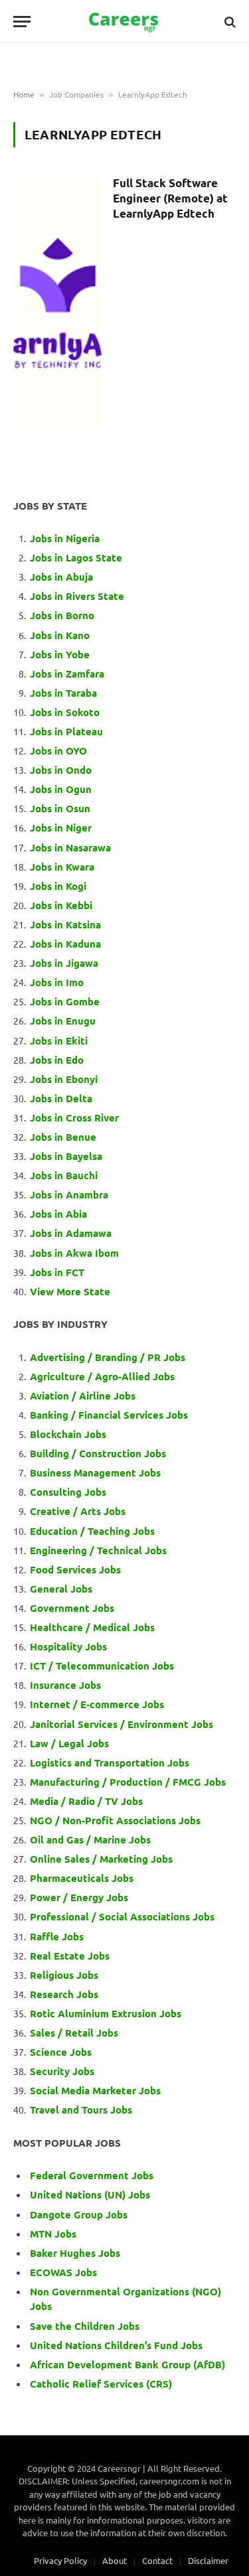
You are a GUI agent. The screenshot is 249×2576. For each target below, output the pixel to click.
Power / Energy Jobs (79, 1897)
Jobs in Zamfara (67, 674)
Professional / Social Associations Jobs (122, 1916)
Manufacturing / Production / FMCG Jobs (128, 1782)
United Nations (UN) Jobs (90, 2194)
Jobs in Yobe (60, 654)
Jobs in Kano (60, 635)
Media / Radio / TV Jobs (86, 1801)
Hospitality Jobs (68, 1646)
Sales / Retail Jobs (74, 2033)
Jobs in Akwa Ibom (74, 1253)
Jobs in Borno (62, 615)
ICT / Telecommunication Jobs (102, 1666)
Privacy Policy (60, 2560)
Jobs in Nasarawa (70, 847)
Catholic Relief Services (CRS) (101, 2384)
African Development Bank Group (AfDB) (127, 2364)
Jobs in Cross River (74, 1117)
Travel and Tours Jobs (81, 2110)
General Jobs (61, 1589)
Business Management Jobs (95, 1472)
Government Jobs (72, 1608)
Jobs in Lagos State (77, 557)
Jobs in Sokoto (65, 712)
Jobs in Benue (63, 1137)
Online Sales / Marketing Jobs (101, 1859)
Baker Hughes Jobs (76, 2253)
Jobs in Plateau (66, 731)
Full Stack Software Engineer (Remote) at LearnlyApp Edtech (170, 198)
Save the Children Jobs (85, 2326)
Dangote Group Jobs (79, 2214)
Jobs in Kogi (58, 886)
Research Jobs (64, 1994)
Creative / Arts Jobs (78, 1511)
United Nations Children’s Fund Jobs (116, 2345)
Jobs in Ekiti (59, 1040)
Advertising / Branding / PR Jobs (108, 1357)
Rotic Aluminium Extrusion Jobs (106, 2013)
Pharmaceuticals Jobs (82, 1878)
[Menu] (22, 22)
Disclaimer (208, 2560)
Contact (157, 2560)
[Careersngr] (125, 22)
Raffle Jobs (57, 1936)
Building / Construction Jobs (98, 1453)
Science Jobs (61, 2052)
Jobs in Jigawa (64, 963)
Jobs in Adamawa (71, 1233)
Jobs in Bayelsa (66, 1156)
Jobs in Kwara (62, 867)
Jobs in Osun (60, 808)
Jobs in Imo (57, 982)
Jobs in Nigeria (66, 538)
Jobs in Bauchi (64, 1175)
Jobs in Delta (61, 1098)
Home (24, 94)
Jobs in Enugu (63, 1021)
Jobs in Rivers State (77, 596)
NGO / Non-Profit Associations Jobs (115, 1820)
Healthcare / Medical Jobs (92, 1627)
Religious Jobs (64, 1975)
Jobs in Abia (58, 1214)
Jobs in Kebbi (61, 905)
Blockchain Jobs (68, 1434)
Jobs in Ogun (61, 789)
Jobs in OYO (58, 751)
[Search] (229, 22)
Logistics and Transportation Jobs (110, 1762)
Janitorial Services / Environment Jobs (122, 1724)
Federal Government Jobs (93, 2175)
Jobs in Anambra (69, 1194)
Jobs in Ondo (61, 770)
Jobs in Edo (57, 1060)
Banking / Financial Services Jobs (109, 1415)
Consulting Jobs (68, 1492)
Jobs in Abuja (61, 577)
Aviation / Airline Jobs (83, 1395)
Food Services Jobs (75, 1569)
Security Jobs (62, 2071)
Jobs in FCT (57, 1272)
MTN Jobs (53, 2234)
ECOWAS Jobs (63, 2272)
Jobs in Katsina (65, 924)
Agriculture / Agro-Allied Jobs (102, 1376)
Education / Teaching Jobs (92, 1531)
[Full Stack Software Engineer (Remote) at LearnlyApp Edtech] (58, 303)
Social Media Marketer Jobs (95, 2090)
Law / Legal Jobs (69, 1743)
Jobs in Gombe (65, 1001)
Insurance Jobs (65, 1685)
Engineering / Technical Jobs (98, 1550)
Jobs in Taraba (63, 693)
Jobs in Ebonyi (64, 1079)
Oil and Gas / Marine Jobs (90, 1839)
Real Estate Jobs (70, 1956)
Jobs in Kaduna (65, 944)
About (115, 2560)
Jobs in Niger (61, 827)
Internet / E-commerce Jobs (97, 1704)
